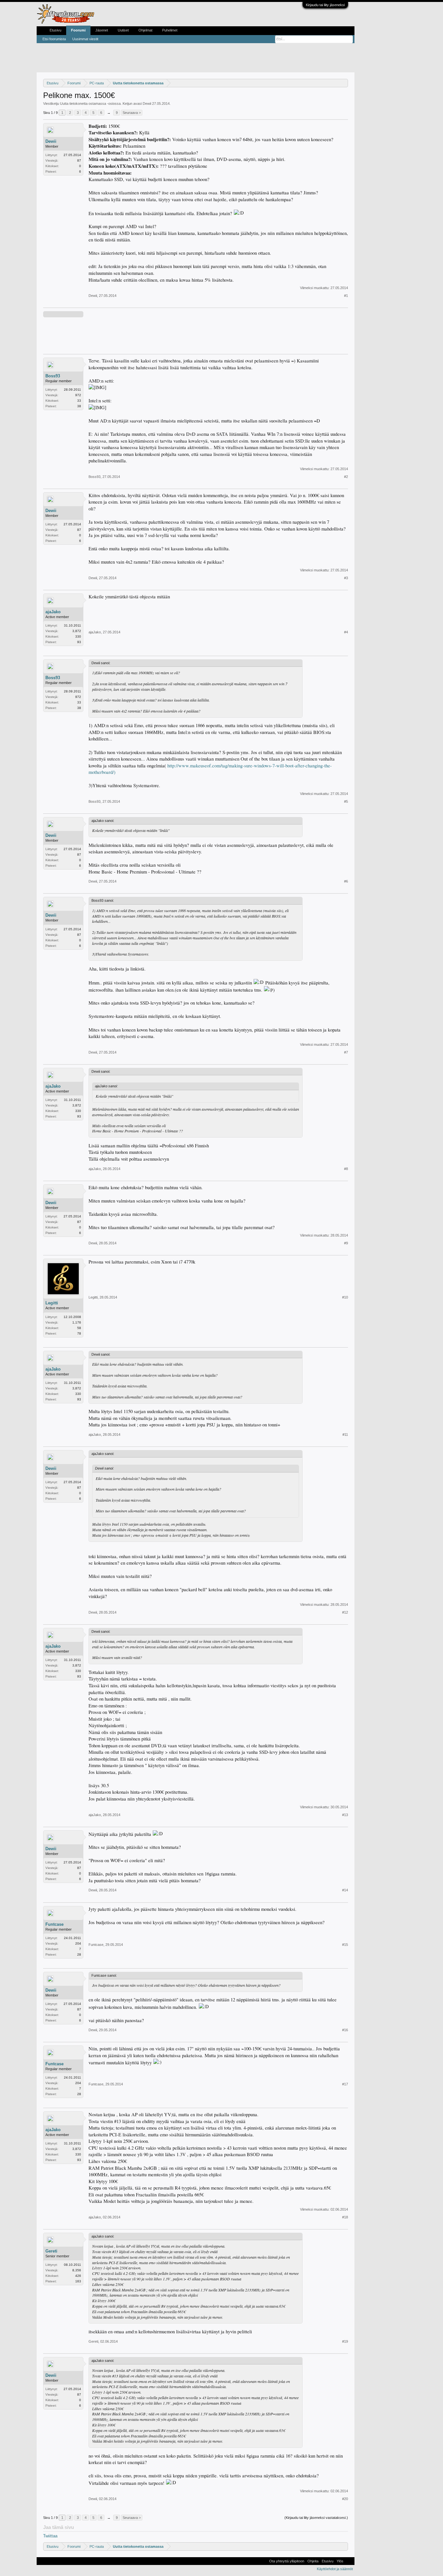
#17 (345, 2084)
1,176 (77, 1322)
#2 (346, 477)
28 (79, 1954)
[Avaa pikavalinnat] (344, 83)
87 (79, 160)
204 (78, 1943)
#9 (346, 1243)
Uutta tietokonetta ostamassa (83, 104)
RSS (349, 2561)
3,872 (77, 631)
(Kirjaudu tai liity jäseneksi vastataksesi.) (316, 2518)
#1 (346, 296)
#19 (345, 2341)
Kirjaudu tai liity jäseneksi (325, 5)
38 (79, 406)
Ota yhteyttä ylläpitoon (287, 2561)
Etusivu (55, 30)
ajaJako (53, 612)
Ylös (340, 2561)
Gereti (51, 2251)
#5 (346, 801)
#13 (345, 1815)
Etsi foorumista (54, 39)
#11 (345, 1435)
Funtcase (54, 1924)
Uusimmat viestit (85, 39)
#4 (346, 632)
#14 (345, 1890)
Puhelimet (170, 30)
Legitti (52, 1303)
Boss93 (53, 376)
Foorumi (78, 30)
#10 (345, 1297)
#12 (345, 1612)
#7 (346, 1052)
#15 (345, 1945)
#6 (346, 881)
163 (78, 2281)
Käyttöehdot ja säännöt (335, 2569)
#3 (346, 578)
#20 (345, 2499)
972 (78, 395)
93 (79, 642)
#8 (346, 1169)
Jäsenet (102, 30)
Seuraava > (132, 113)
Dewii (147, 104)
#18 (345, 2217)
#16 (345, 2030)
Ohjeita (313, 2561)
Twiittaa (50, 2536)
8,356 (77, 2270)
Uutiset (123, 30)
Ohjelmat (145, 30)
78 (79, 1333)
